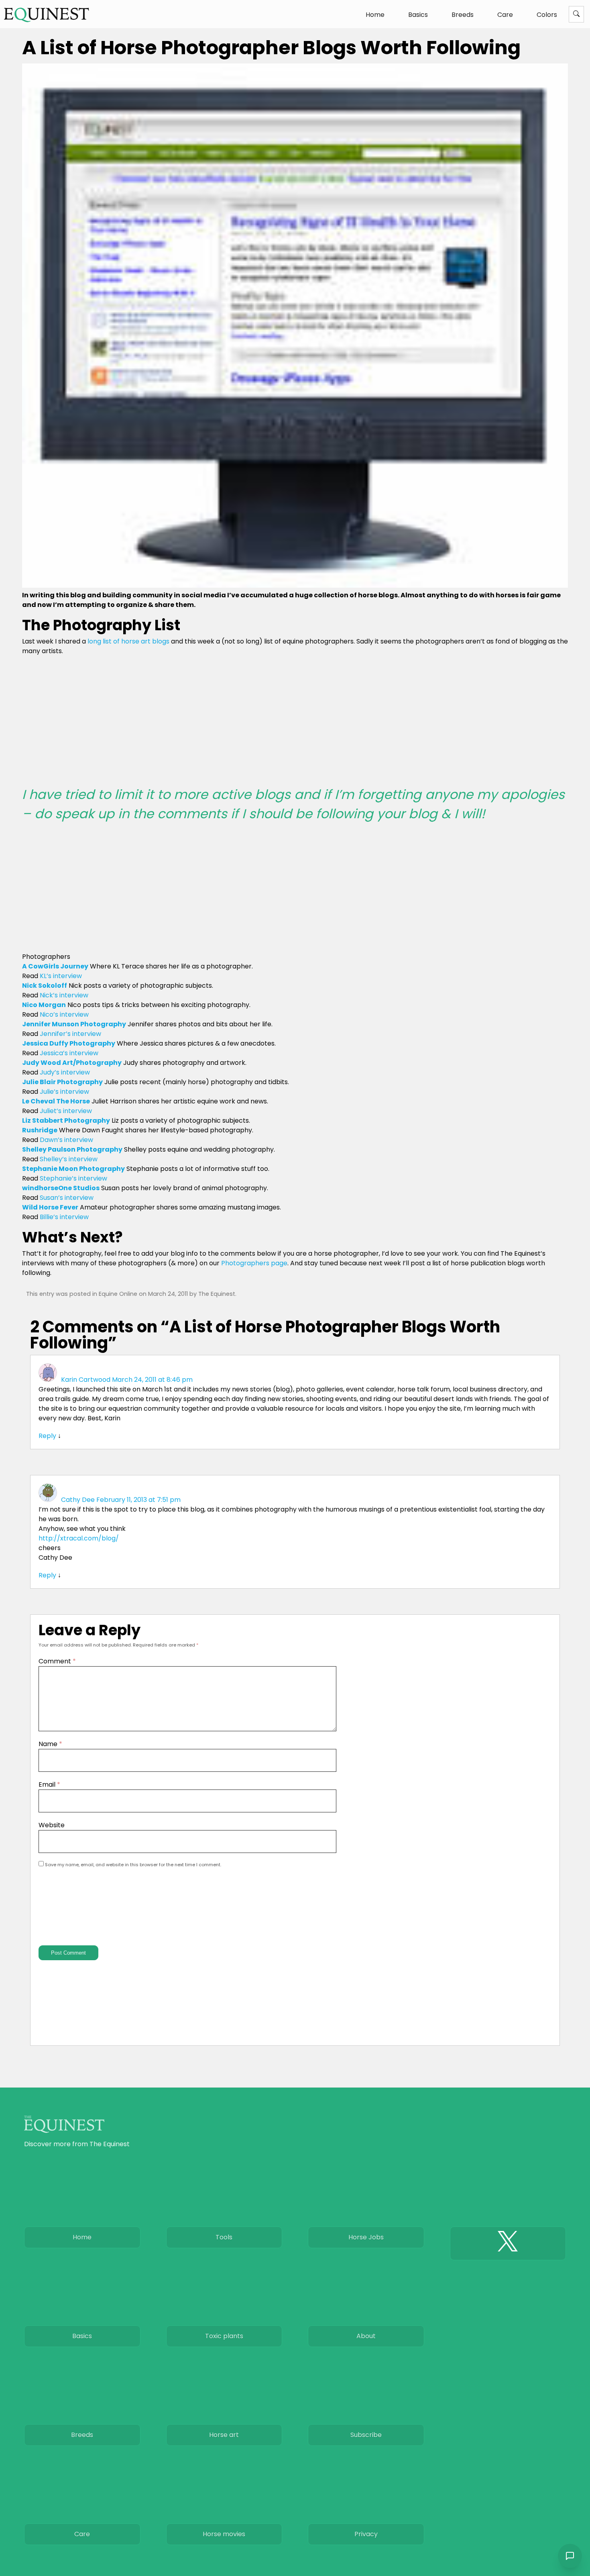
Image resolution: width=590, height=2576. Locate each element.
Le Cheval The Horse (56, 1101)
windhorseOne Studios (61, 1188)
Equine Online (118, 1294)
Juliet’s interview (66, 1111)
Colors (547, 15)
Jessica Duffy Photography (69, 1043)
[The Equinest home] (47, 15)
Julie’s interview (64, 1092)
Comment (57, 1661)
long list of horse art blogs (128, 641)
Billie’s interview (64, 1217)
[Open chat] (570, 2556)
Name (50, 1744)
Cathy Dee (78, 1500)
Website (52, 1825)
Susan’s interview (67, 1198)
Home (375, 15)
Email (49, 1784)
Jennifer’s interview (70, 1034)
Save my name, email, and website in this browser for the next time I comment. (133, 1865)
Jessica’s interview (69, 1053)
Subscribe (366, 2435)
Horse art (224, 2435)
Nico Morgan (44, 1005)
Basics (418, 15)
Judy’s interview (65, 1072)
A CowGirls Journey (55, 966)
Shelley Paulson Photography (72, 1149)
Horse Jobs (366, 2237)
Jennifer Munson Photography (74, 1024)
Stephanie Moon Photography (73, 1169)
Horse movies (224, 2534)
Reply (47, 1436)
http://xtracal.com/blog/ (79, 1538)
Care (505, 15)
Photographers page (254, 1263)
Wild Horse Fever (50, 1207)
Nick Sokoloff (45, 986)
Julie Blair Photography (62, 1082)
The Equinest (217, 1294)
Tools (224, 2237)
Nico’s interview (64, 1014)
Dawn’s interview (66, 1140)
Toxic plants (224, 2336)
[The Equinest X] (508, 2243)
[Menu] (576, 14)
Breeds (463, 15)
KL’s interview (61, 976)
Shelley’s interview (69, 1159)
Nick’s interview (64, 995)
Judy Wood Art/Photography (72, 1063)
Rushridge (40, 1130)
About (366, 2336)
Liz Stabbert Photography (66, 1120)
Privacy (366, 2534)
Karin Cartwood (86, 1380)
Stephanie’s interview (73, 1178)
